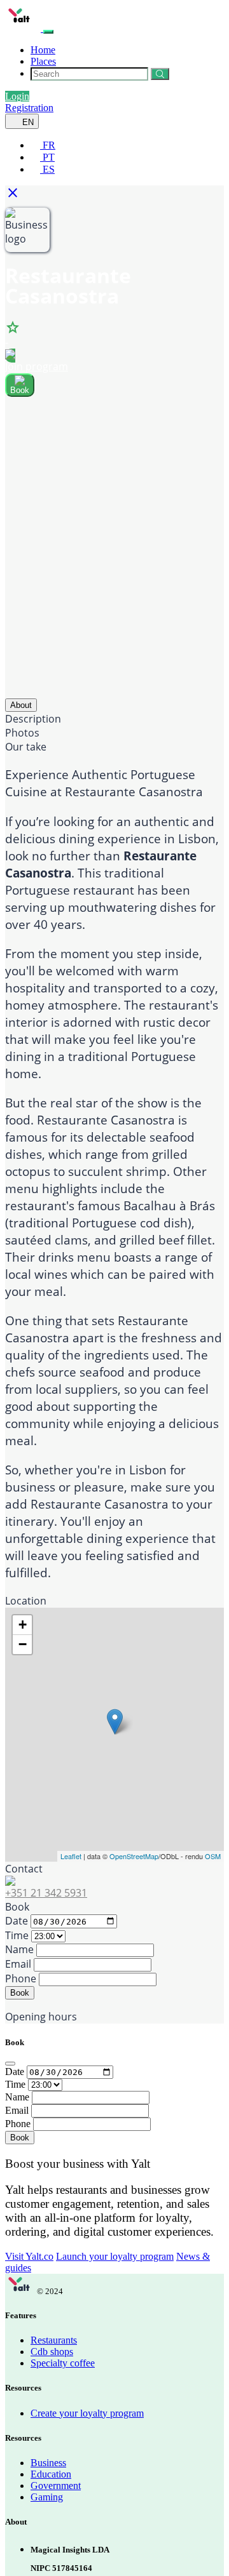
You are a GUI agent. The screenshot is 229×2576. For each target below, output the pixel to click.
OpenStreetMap (134, 1856)
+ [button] (23, 1625)
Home (43, 50)
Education (51, 2474)
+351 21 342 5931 (46, 1893)
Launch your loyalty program (115, 2256)
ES (47, 169)
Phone (21, 1979)
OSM (213, 1856)
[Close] (10, 2064)
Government (56, 2486)
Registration (29, 108)
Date (17, 1921)
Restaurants (54, 2340)
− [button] (23, 1644)
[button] (16, 197)
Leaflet (71, 1856)
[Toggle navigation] (48, 32)
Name (19, 1949)
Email (18, 1964)
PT (47, 157)
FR (48, 145)
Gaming (47, 2497)
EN (27, 122)
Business (48, 2463)
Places (43, 61)
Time (17, 1935)
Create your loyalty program (87, 2413)
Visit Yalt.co (29, 2256)
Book (20, 1993)
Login (17, 96)
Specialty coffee (63, 2363)
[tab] (21, 705)
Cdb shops (52, 2352)
